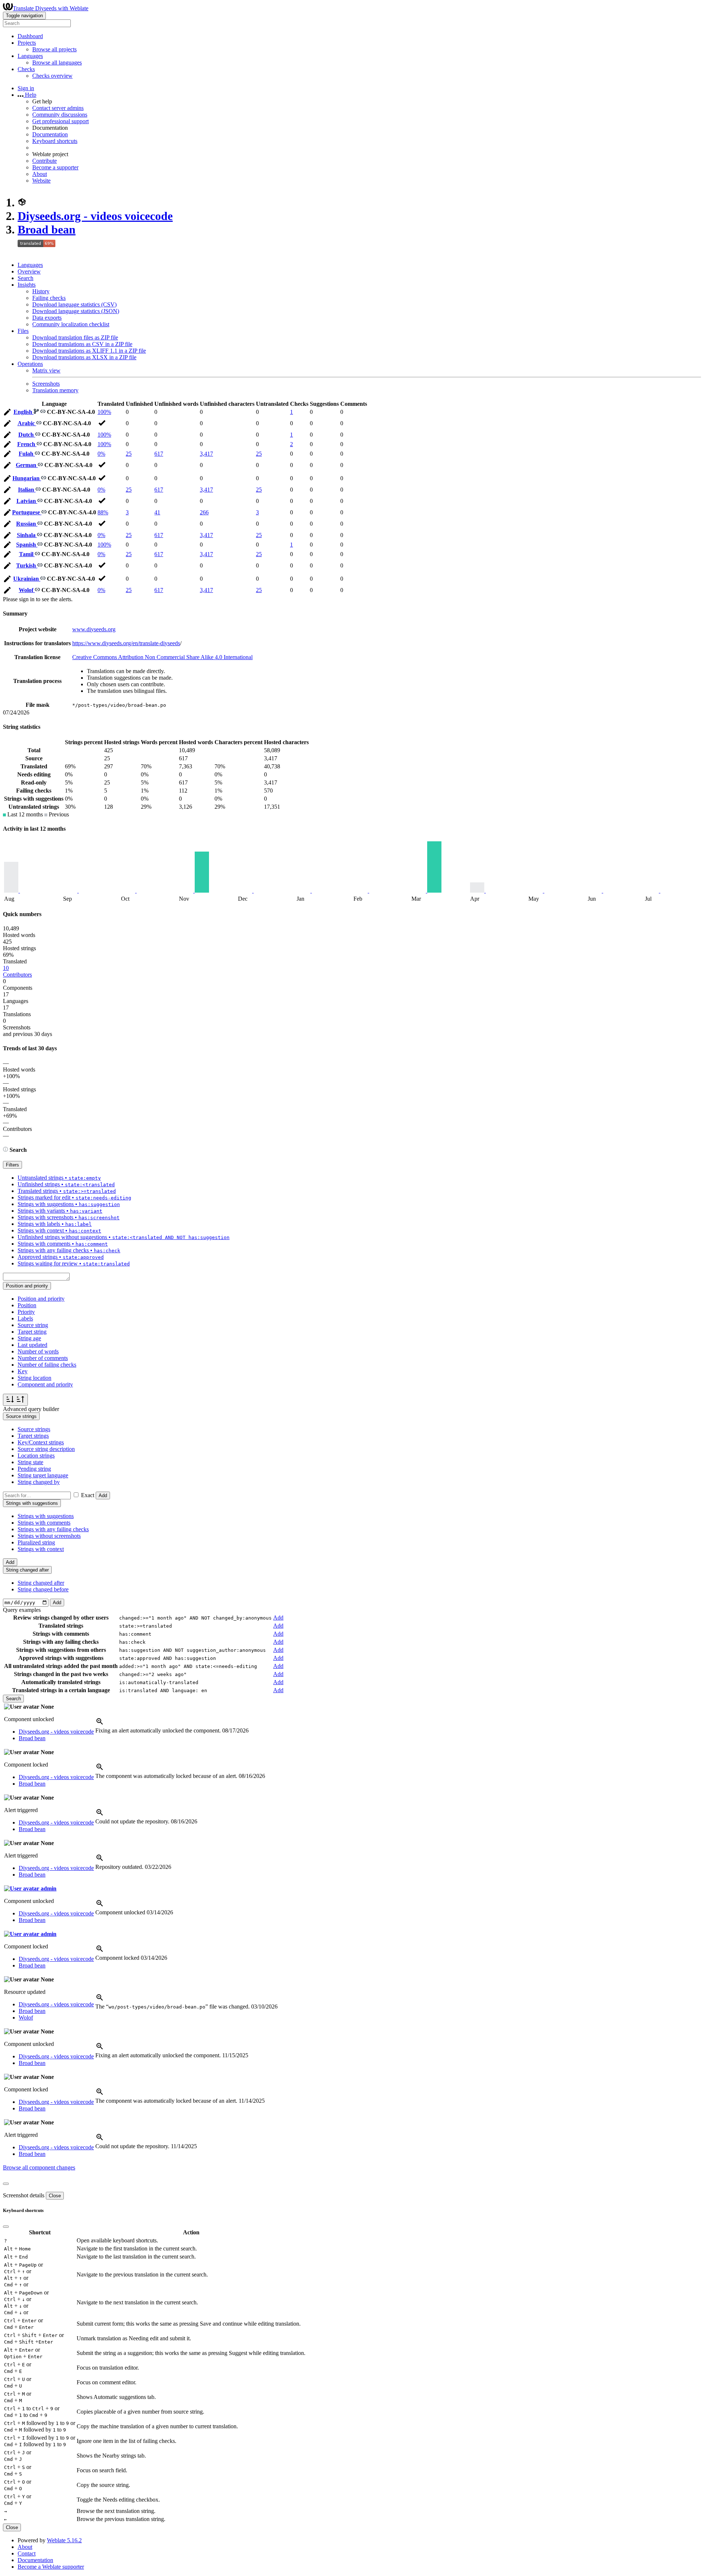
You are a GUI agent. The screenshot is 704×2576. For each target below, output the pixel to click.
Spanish (27, 545)
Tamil (27, 554)
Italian (27, 490)
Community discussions (60, 115)
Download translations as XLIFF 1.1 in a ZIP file (89, 351)
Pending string (34, 1469)
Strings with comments (44, 1523)
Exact (88, 1495)
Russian (27, 524)
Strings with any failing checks (53, 1529)
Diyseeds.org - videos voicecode (95, 216)
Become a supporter (55, 167)
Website (41, 181)
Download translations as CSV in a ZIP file (82, 344)
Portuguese (27, 512)
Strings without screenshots (49, 1536)
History (41, 291)
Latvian (27, 501)
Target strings (33, 1436)
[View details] (100, 1724)
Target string (32, 1332)
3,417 (206, 454)
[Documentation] (5, 1150)
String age (29, 1338)
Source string (33, 1325)
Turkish (27, 565)
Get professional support (60, 121)
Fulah (27, 454)
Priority (26, 1312)
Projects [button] (27, 43)
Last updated (32, 1345)
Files (23, 331)
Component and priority (45, 1384)
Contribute (45, 161)
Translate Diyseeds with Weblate (51, 8)
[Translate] (7, 413)
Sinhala (27, 535)
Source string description (46, 1449)
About (40, 174)
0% (101, 454)
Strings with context (41, 1549)
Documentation (50, 134)
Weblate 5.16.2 (64, 2540)
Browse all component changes (39, 2167)
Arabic (27, 423)
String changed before (43, 1589)
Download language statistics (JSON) (76, 311)
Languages (30, 265)
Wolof (27, 590)
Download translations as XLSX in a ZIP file (84, 357)
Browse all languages (57, 63)
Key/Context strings (41, 1442)
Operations (30, 364)
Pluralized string (36, 1542)
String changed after (41, 1583)
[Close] (6, 2184)
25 (129, 454)
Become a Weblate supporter (51, 2567)
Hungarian (27, 478)
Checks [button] (26, 69)
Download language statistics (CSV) (74, 304)
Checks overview (52, 76)
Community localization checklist (71, 324)
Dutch (27, 435)
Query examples (22, 1610)
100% (104, 412)
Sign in (26, 88)
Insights (27, 285)
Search (25, 278)
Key (23, 1371)
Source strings (34, 1429)
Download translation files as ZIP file (75, 337)
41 (157, 512)
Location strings (36, 1456)
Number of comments (43, 1358)
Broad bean (47, 229)
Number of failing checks (47, 1365)
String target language (43, 1475)
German (27, 465)
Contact (27, 2553)
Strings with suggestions (46, 1516)
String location (34, 1378)
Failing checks (49, 298)
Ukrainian (27, 579)
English (24, 412)
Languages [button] (30, 56)
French (27, 444)
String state (30, 1462)
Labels (25, 1318)
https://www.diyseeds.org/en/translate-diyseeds (126, 643)
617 (159, 454)
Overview (29, 271)
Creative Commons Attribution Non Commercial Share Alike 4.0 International (162, 657)
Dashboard (30, 36)
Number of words (38, 1351)
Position (27, 1305)
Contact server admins (58, 108)
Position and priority (41, 1299)
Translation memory (55, 390)
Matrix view (46, 370)
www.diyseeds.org (94, 629)
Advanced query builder (31, 1409)
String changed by (39, 1482)
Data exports (47, 318)
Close (55, 2196)
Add (103, 1495)
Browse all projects (54, 49)
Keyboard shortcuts (55, 141)
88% (103, 512)
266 (204, 512)
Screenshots (46, 384)
